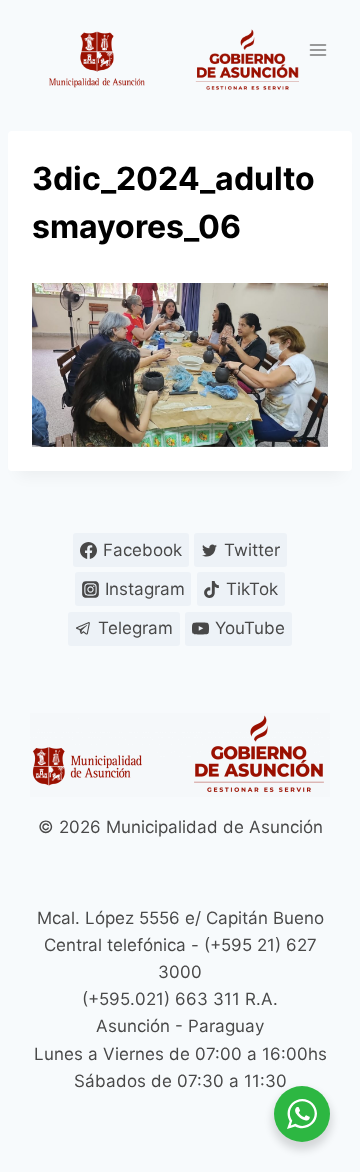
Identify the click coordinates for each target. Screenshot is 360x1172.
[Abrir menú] (317, 49)
